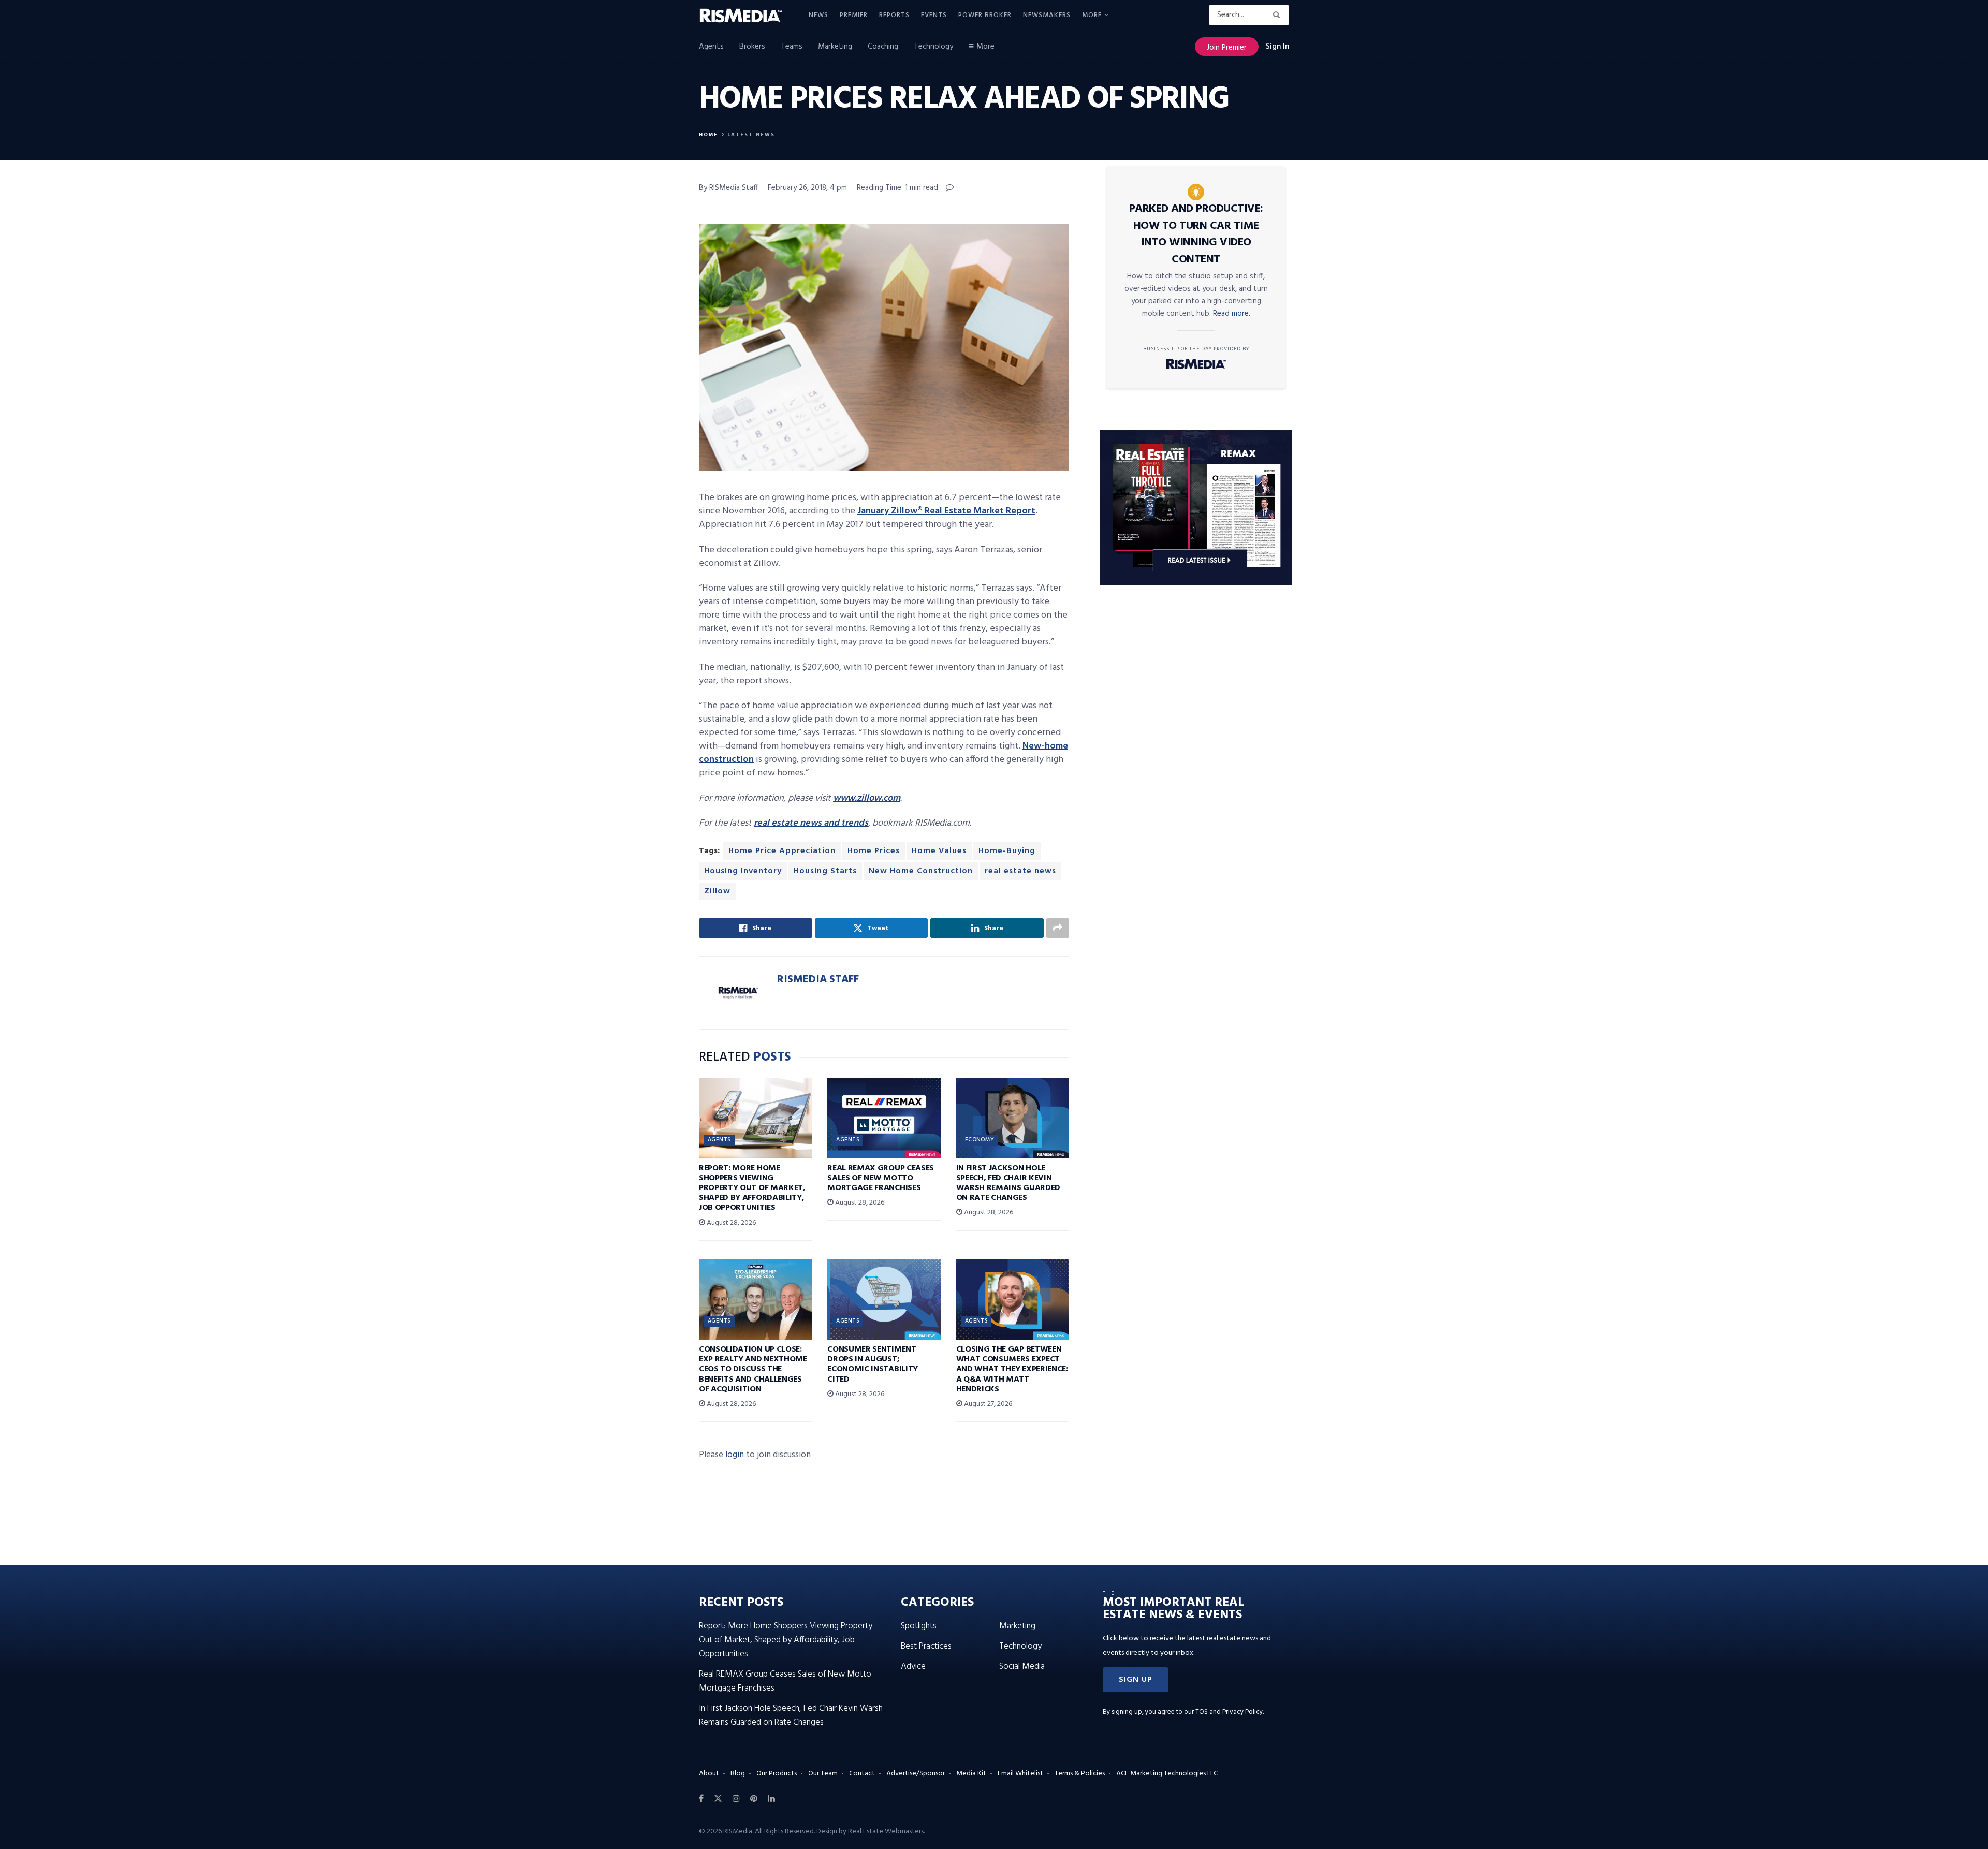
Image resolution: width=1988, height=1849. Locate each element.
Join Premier (1227, 48)
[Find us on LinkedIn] (771, 1799)
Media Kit (971, 1774)
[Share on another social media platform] (1058, 928)
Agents (711, 47)
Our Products (777, 1774)
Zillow (717, 891)
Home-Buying (1007, 851)
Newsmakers (1047, 15)
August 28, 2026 (730, 1223)
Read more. (1232, 314)
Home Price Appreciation (782, 851)
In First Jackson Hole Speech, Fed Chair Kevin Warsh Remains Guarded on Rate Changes (1008, 1183)
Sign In (1277, 47)
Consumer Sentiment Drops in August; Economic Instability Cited (873, 1364)
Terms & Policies (1080, 1774)
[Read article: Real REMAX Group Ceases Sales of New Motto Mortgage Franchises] (884, 1118)
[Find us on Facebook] (701, 1799)
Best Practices (926, 1646)
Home (708, 135)
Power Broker (985, 15)
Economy (980, 1140)
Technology (933, 47)
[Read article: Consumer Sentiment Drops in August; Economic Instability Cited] (884, 1299)
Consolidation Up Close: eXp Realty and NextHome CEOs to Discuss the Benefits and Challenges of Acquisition (753, 1369)
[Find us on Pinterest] (754, 1799)
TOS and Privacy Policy (1229, 1712)
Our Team (823, 1774)
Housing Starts (825, 871)
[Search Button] (1278, 15)
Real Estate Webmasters (886, 1832)
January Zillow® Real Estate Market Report (946, 511)
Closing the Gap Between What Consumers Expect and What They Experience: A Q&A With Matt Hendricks (1012, 1369)
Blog (738, 1774)
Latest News (751, 135)
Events (934, 15)
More (1092, 15)
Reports (894, 15)
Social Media (1022, 1667)
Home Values (939, 851)
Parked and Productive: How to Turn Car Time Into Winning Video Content (1196, 234)
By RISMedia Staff (728, 188)
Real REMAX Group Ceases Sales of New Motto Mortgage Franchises (881, 1178)
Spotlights (919, 1626)
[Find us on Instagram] (736, 1799)
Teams (792, 47)
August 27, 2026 (987, 1404)
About (709, 1774)
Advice (913, 1667)
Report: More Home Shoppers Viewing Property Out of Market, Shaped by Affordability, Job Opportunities (752, 1188)
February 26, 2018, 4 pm (807, 188)
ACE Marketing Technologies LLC (1167, 1774)
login (735, 1455)
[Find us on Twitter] (718, 1799)
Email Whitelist (1020, 1774)
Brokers (752, 47)
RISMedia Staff (818, 980)
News (818, 15)
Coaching (883, 47)
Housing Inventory (743, 871)
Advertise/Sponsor (916, 1774)
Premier (854, 15)
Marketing (835, 47)
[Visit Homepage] (747, 16)
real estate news (1020, 871)
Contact (862, 1774)
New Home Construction (921, 871)
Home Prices (874, 851)
